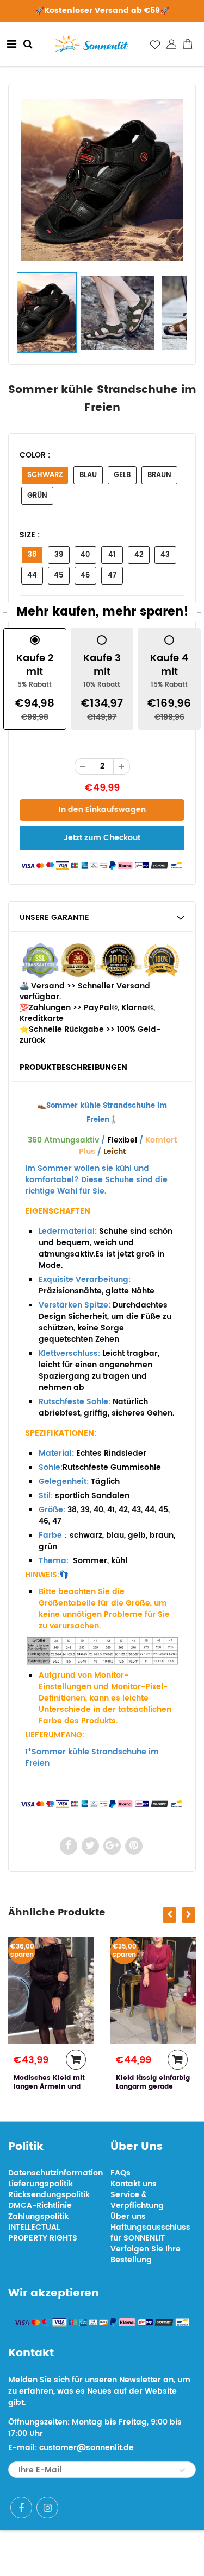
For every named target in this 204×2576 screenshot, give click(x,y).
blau (88, 475)
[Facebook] (21, 2508)
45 (58, 576)
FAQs (120, 2173)
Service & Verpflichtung (137, 2200)
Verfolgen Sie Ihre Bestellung (146, 2254)
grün (37, 496)
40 (85, 555)
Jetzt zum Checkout (102, 838)
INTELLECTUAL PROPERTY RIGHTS (43, 2233)
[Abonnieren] (182, 2470)
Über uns (128, 2216)
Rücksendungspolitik (49, 2195)
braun (159, 475)
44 (32, 576)
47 (112, 576)
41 (112, 555)
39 (59, 555)
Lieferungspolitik (41, 2184)
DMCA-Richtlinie (40, 2206)
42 (139, 555)
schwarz (45, 475)
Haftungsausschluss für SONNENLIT (150, 2233)
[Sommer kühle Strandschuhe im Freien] (102, 180)
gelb (122, 475)
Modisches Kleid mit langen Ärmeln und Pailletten (49, 2087)
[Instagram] (47, 2508)
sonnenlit (140, 2553)
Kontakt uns (134, 2184)
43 (165, 555)
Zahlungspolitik (38, 2216)
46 (85, 576)
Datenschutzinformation (55, 2173)
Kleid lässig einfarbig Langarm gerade (153, 2082)
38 (32, 555)
